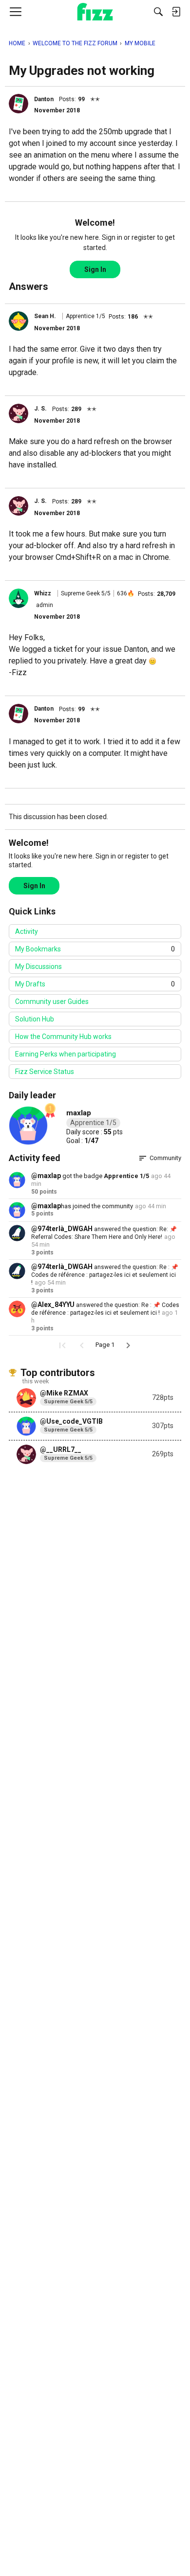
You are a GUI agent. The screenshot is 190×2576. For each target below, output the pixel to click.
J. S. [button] (40, 409)
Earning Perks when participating (66, 1054)
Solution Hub (35, 1019)
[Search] (158, 12)
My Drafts (95, 984)
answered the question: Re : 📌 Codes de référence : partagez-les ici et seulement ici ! (105, 1275)
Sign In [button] (95, 269)
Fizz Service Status (45, 1072)
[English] (95, 12)
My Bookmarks (95, 949)
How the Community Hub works (63, 1037)
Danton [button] (44, 99)
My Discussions (38, 966)
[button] (19, 104)
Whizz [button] (43, 593)
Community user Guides (52, 1002)
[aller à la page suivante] (128, 1345)
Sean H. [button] (45, 316)
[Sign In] (176, 12)
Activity (27, 931)
